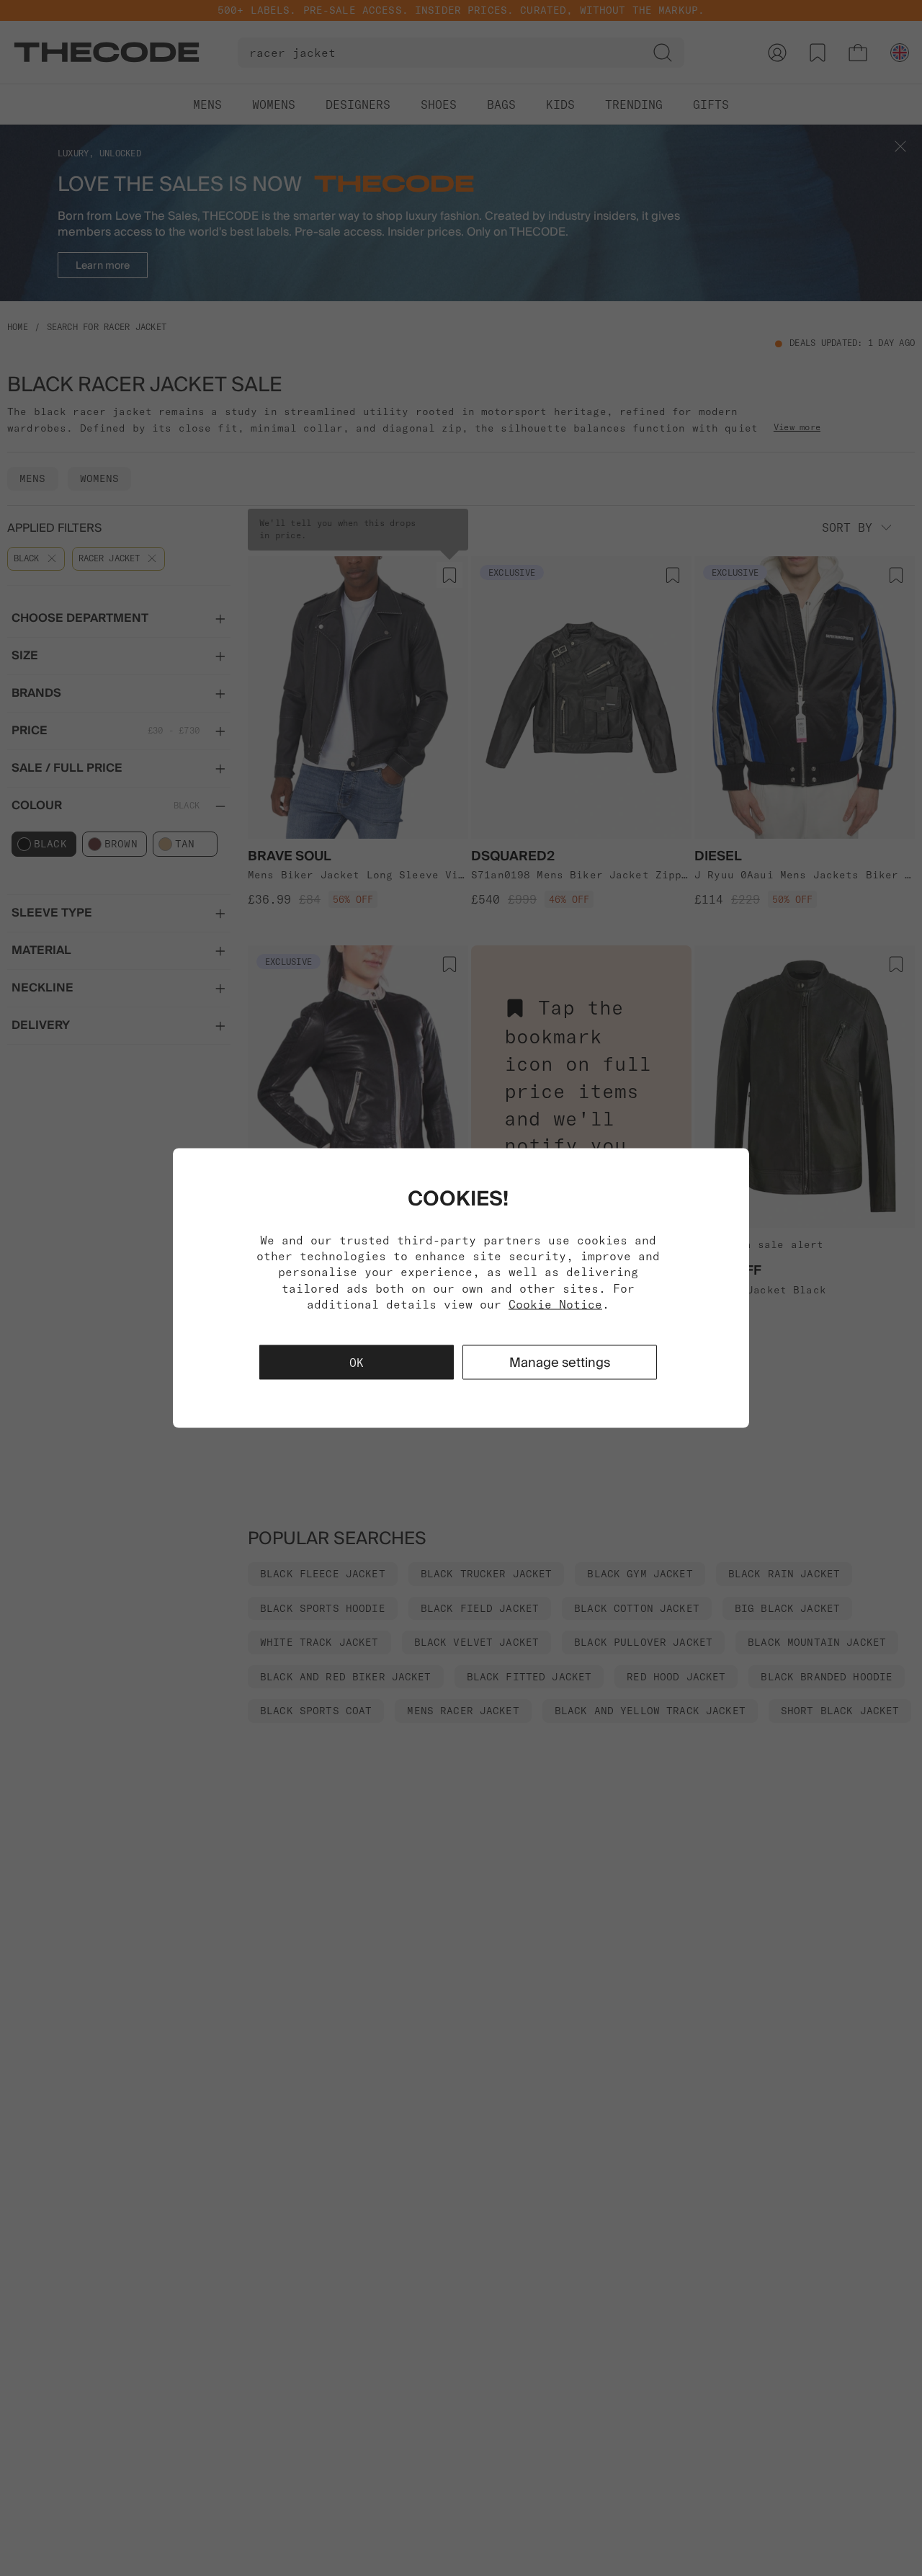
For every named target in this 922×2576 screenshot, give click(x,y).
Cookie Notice (555, 1304)
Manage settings (560, 1362)
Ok (357, 1363)
